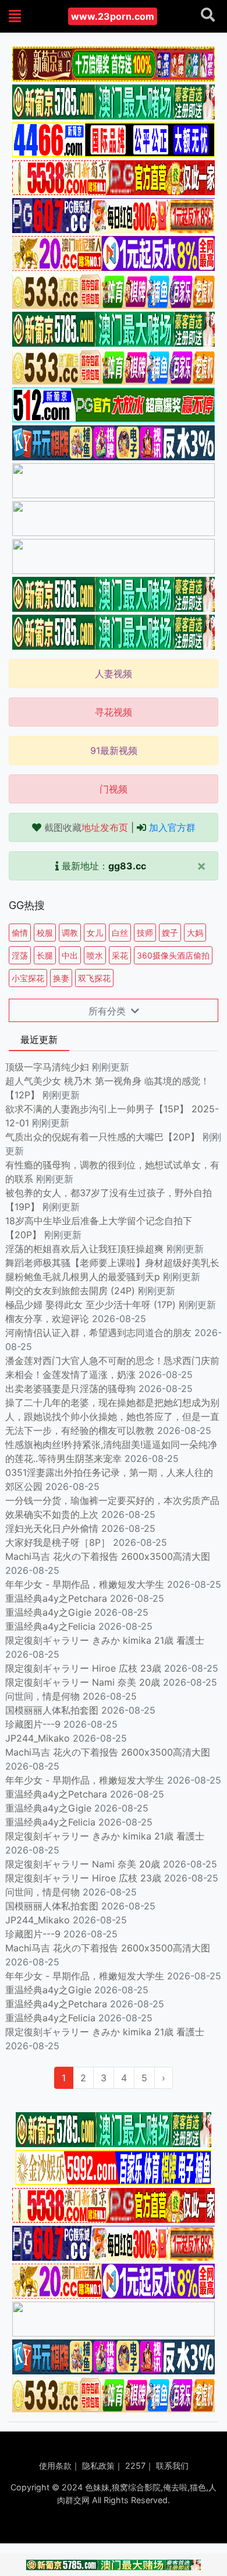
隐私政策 (98, 2466)
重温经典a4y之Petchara (56, 1598)
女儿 (95, 933)
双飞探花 (94, 978)
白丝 (120, 933)
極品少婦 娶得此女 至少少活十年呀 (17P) (91, 1305)
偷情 (20, 933)
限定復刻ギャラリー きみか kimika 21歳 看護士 (105, 1640)
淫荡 (20, 955)
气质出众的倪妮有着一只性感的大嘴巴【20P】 (102, 1137)
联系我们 (172, 2466)
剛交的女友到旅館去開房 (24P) (72, 1291)
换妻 (61, 978)
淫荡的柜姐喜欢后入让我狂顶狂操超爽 (86, 1249)
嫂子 (170, 933)
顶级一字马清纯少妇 (47, 1067)
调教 (70, 933)
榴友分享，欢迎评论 (47, 1319)
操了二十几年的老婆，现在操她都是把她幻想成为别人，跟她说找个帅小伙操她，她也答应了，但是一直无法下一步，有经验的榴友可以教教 (112, 1416)
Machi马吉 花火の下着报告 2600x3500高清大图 (108, 1556)
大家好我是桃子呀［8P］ (58, 1542)
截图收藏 (86, 827)
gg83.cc (127, 866)
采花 (120, 955)
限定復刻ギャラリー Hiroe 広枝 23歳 (83, 1668)
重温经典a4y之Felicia (50, 1626)
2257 (135, 2466)
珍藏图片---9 (33, 1724)
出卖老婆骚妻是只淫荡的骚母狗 (70, 1389)
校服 (45, 933)
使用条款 (55, 2466)
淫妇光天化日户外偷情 (52, 1528)
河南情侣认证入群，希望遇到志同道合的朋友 (98, 1333)
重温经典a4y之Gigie (48, 1612)
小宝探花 (28, 978)
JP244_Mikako (38, 1738)
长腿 (45, 955)
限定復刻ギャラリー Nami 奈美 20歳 (83, 1682)
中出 (70, 955)
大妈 (195, 933)
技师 (145, 933)
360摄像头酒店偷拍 (173, 955)
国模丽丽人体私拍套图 (52, 1710)
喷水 (95, 955)
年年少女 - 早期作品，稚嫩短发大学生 (85, 1584)
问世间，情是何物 (42, 1696)
